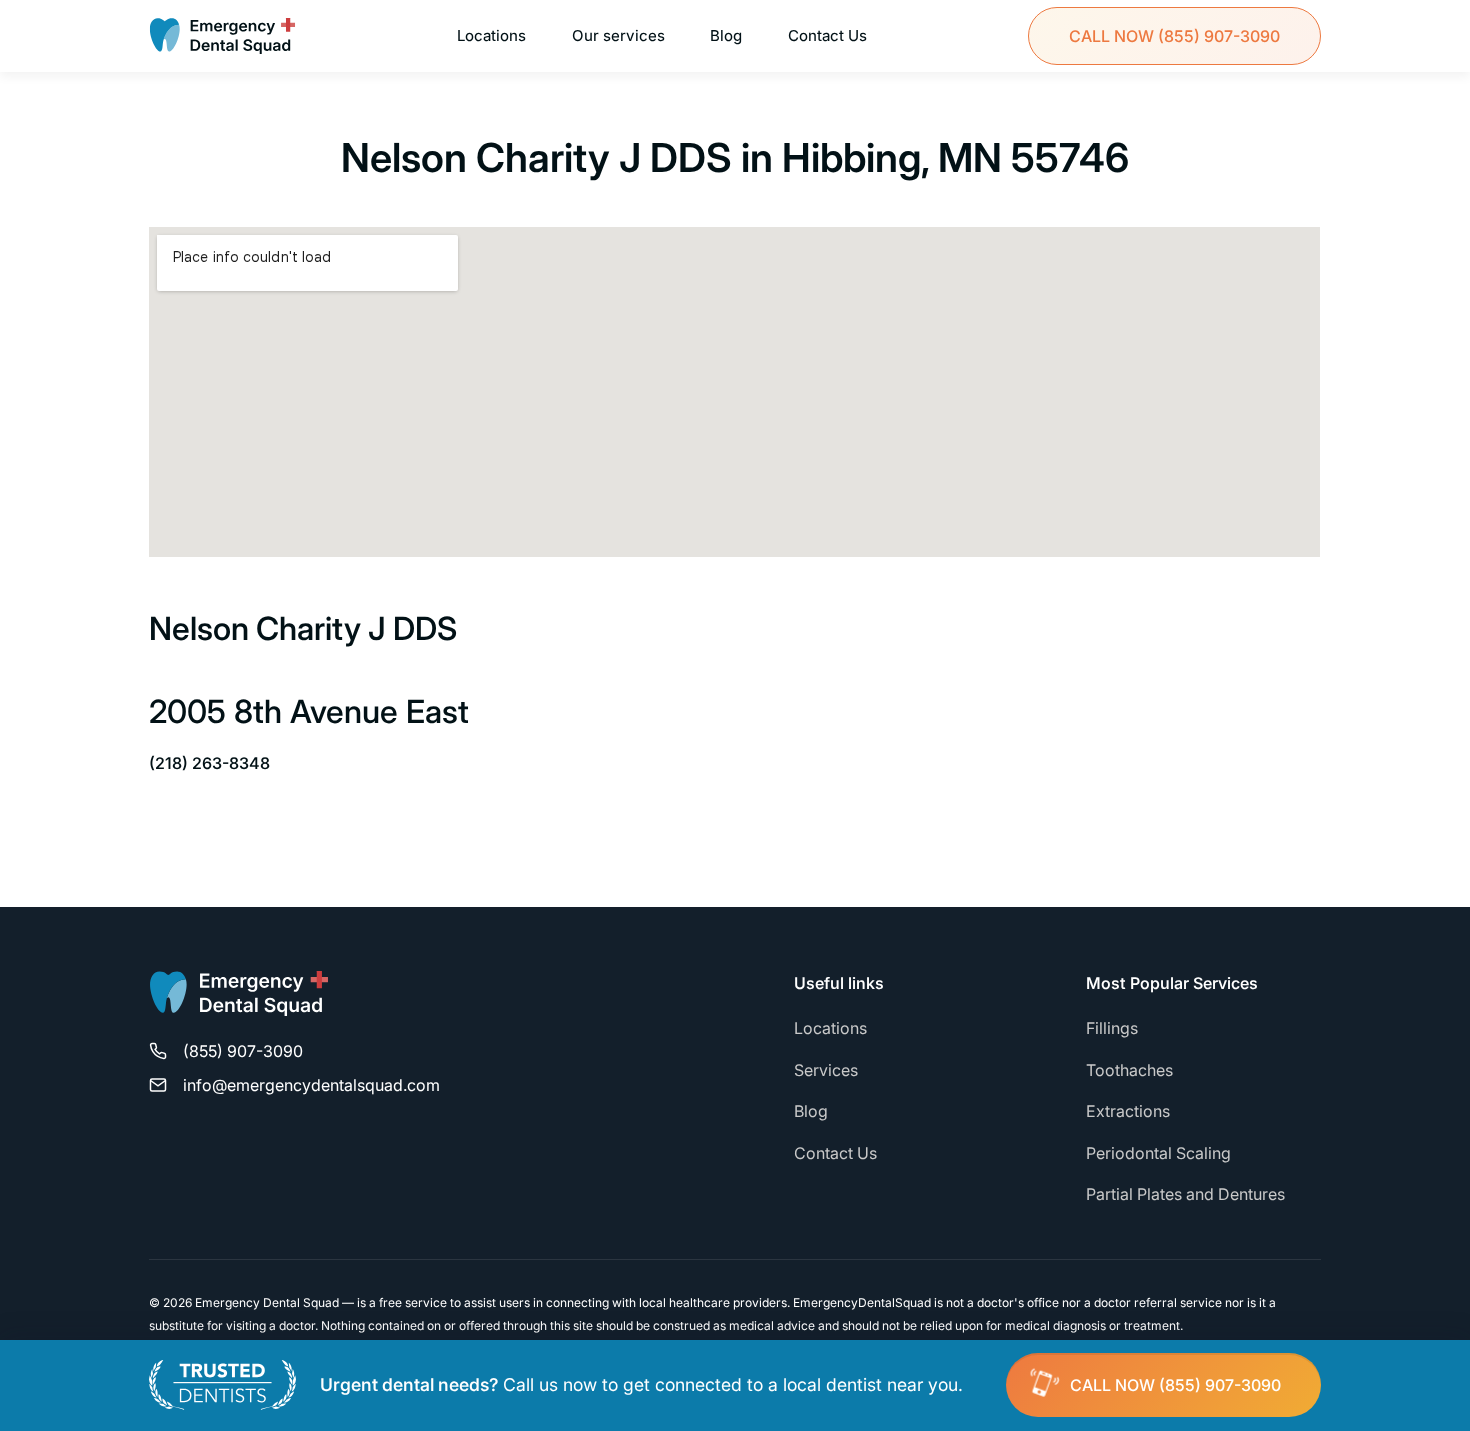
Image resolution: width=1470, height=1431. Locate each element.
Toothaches (1129, 1070)
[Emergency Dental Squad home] (239, 1002)
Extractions (1128, 1111)
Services (826, 1070)
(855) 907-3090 (1174, 36)
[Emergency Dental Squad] (222, 36)
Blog (726, 35)
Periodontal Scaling (1158, 1153)
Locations (491, 35)
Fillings (1112, 1028)
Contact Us (827, 35)
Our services (618, 35)
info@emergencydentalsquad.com (311, 1085)
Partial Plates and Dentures (1185, 1194)
